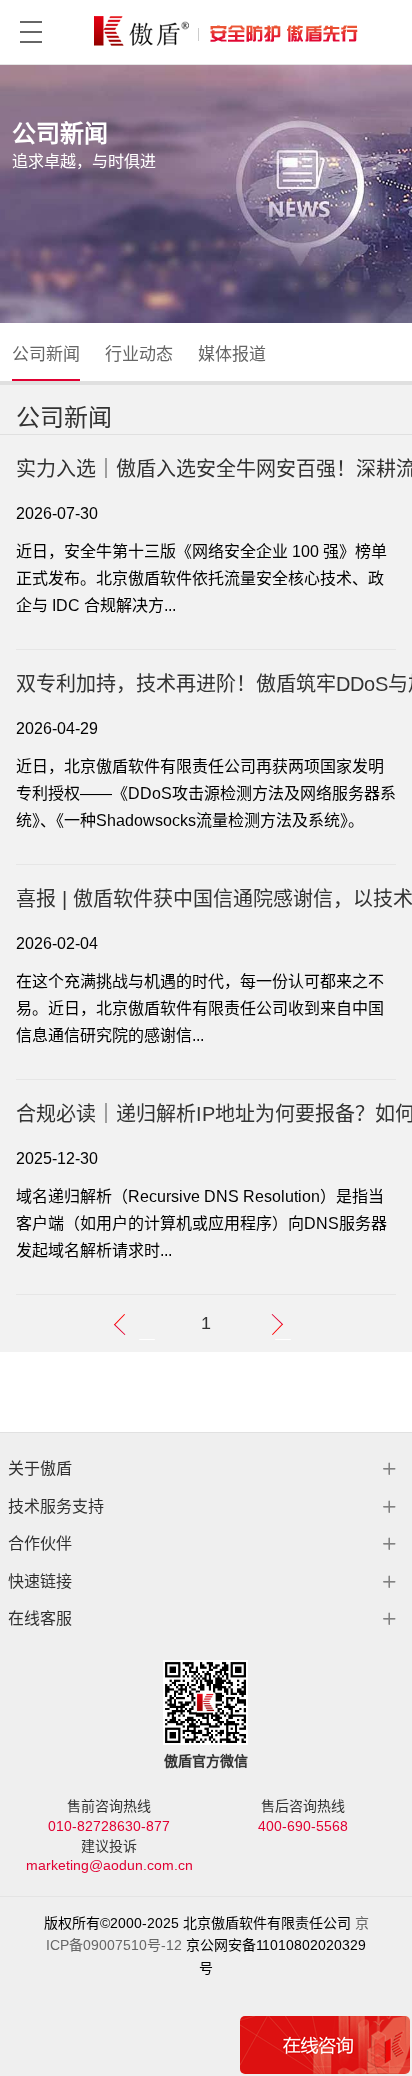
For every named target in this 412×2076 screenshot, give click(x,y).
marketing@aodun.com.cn (109, 1865)
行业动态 (139, 354)
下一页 (284, 1326)
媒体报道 (232, 354)
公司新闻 (46, 354)
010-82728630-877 (109, 1826)
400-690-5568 (303, 1826)
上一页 (148, 1326)
